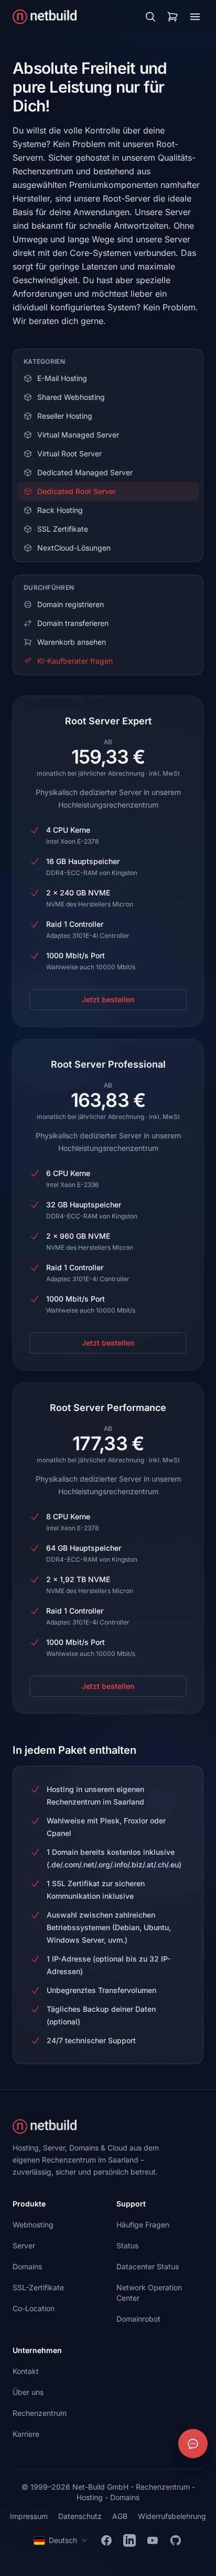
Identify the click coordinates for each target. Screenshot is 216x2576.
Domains (27, 2266)
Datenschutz (80, 2516)
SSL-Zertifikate (38, 2287)
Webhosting (33, 2225)
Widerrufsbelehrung (172, 2516)
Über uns (28, 2392)
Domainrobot (138, 2319)
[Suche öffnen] (150, 17)
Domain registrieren (71, 604)
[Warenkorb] (172, 17)
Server (24, 2245)
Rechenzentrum (40, 2413)
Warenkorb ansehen (72, 642)
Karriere (26, 2434)
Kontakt (26, 2371)
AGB (120, 2516)
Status (127, 2245)
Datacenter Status (148, 2266)
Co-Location (34, 2308)
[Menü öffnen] (195, 17)
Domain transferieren (73, 623)
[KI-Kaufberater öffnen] (193, 2444)
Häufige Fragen (143, 2225)
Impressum (29, 2516)
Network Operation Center (149, 2293)
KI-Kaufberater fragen (75, 661)
